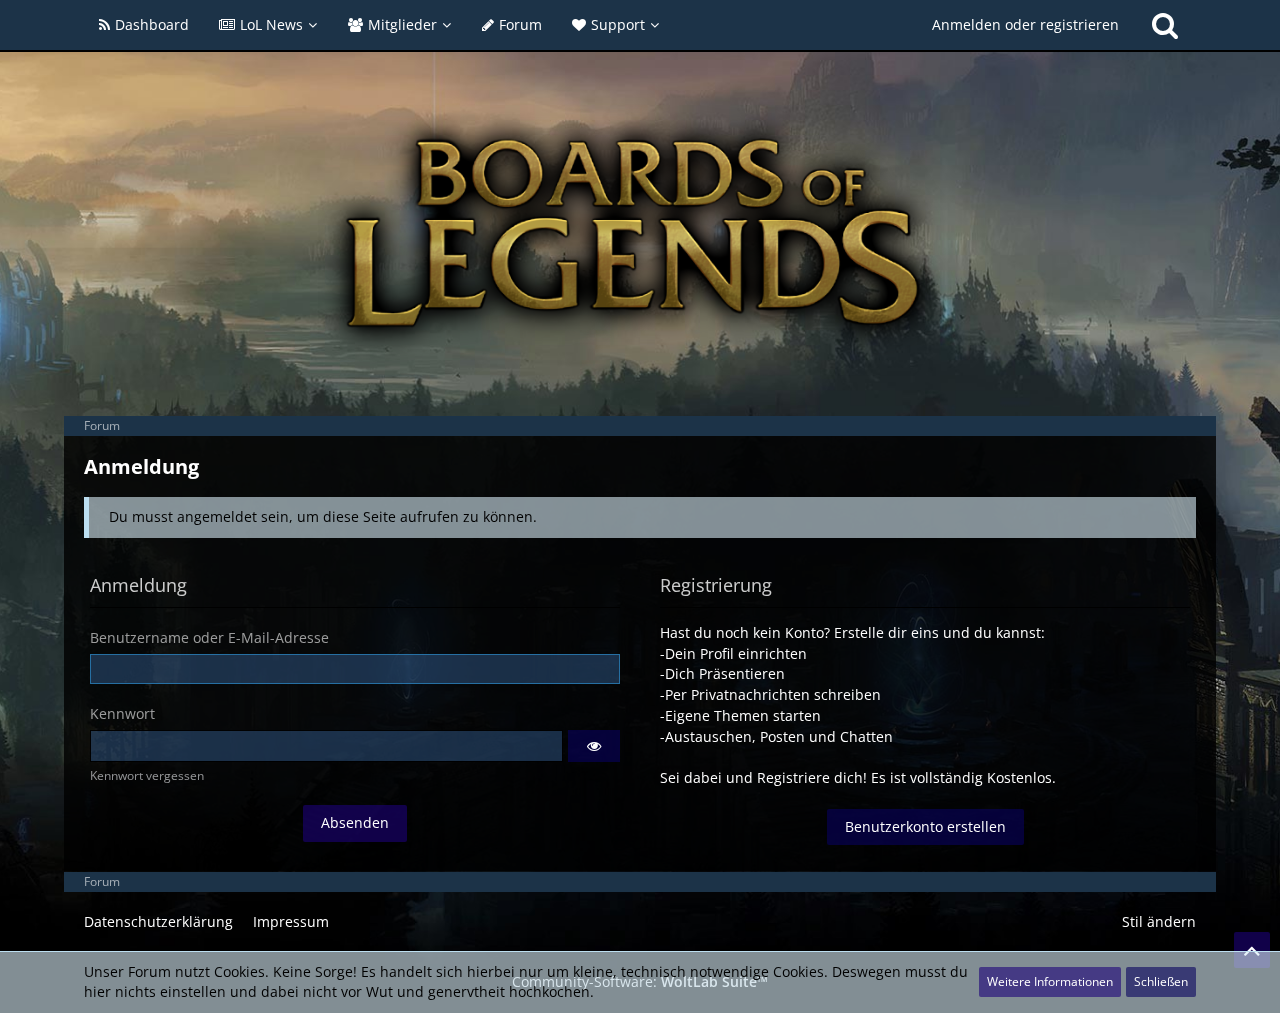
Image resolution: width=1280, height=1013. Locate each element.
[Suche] (1165, 25)
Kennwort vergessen (147, 775)
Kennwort (122, 713)
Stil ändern (1159, 921)
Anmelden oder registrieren (1025, 24)
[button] (594, 746)
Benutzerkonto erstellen (925, 826)
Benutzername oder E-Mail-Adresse (209, 637)
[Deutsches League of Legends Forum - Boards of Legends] (640, 233)
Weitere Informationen (1050, 981)
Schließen (1161, 981)
